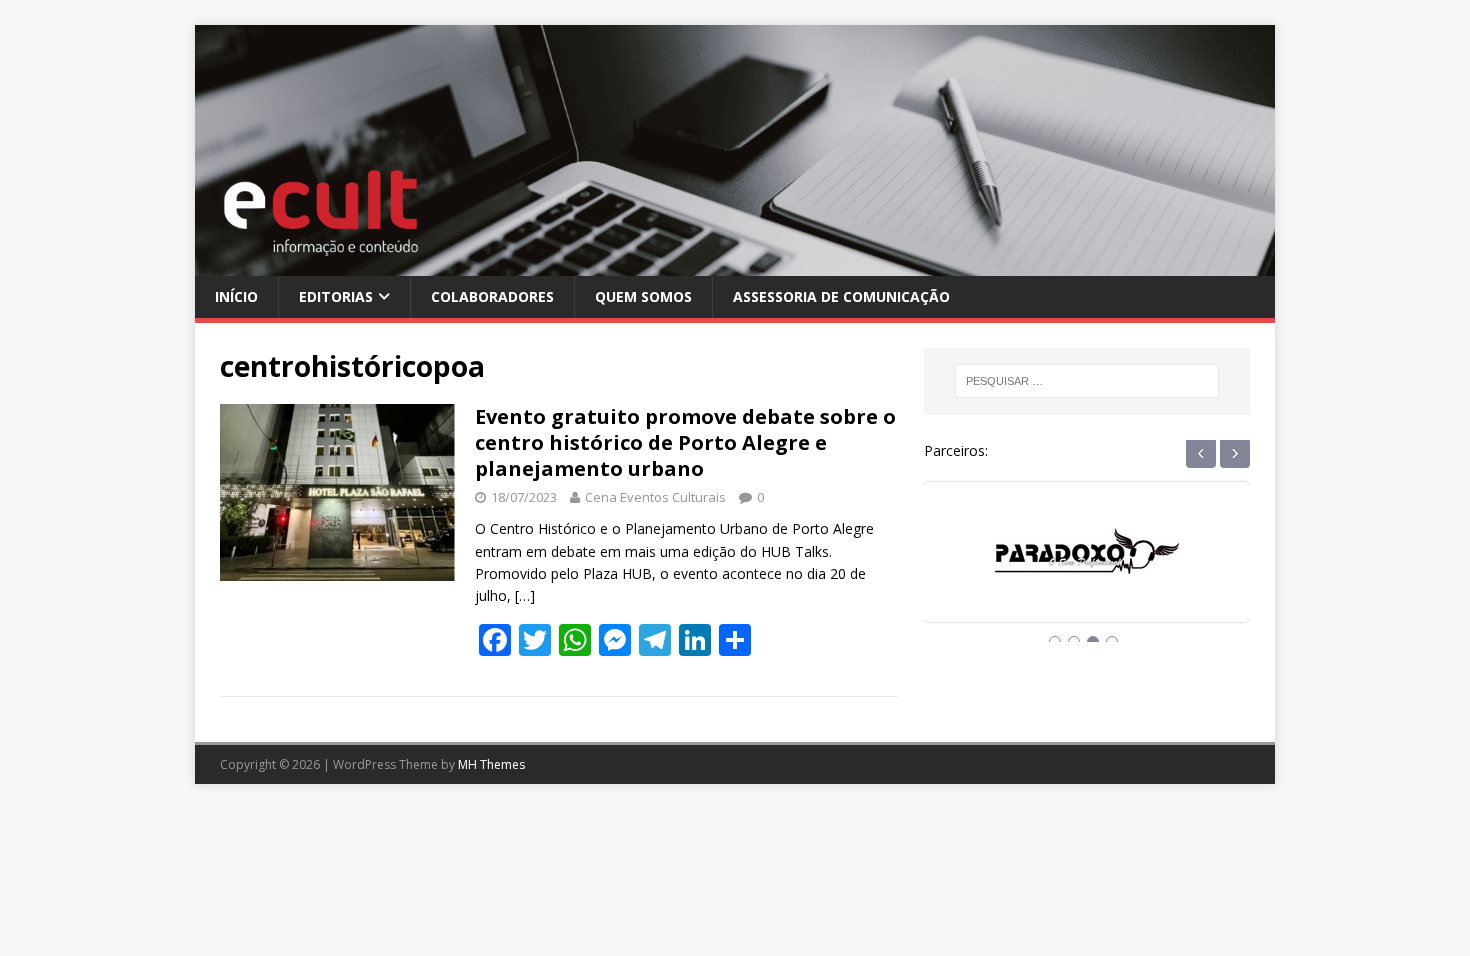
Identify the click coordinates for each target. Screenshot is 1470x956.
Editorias (336, 296)
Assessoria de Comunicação (841, 296)
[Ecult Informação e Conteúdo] (735, 263)
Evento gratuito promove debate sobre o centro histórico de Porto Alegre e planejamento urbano (685, 442)
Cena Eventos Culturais (655, 497)
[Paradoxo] (1087, 570)
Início (236, 296)
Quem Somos (643, 296)
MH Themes (491, 764)
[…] (525, 595)
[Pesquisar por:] (1087, 381)
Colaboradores (492, 296)
